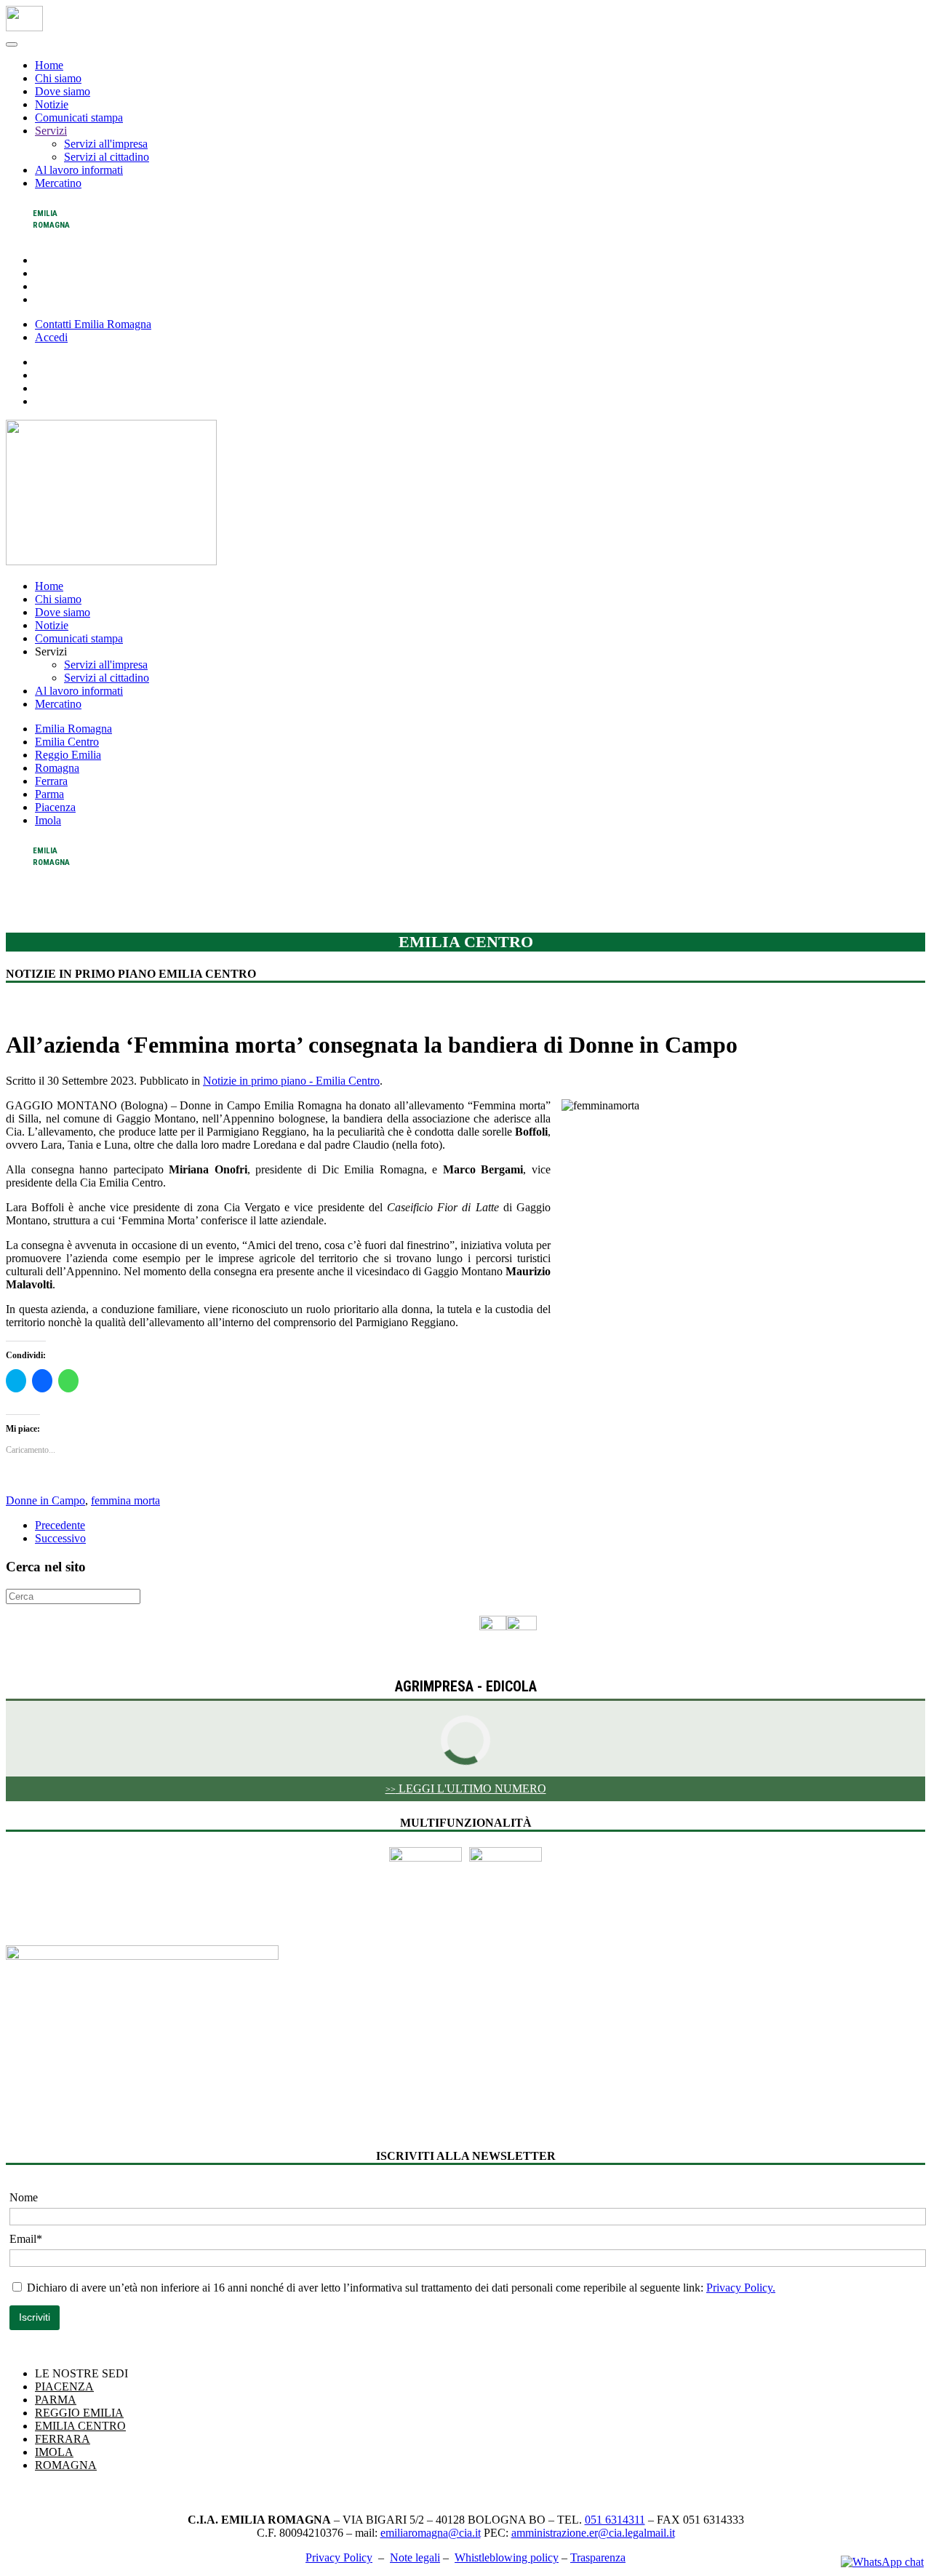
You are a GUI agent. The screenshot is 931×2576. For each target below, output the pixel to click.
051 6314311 (615, 2520)
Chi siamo (58, 78)
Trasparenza (598, 2557)
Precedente (60, 1525)
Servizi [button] (51, 651)
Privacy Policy (339, 2557)
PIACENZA (64, 2386)
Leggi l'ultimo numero (466, 1789)
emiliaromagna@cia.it (431, 2533)
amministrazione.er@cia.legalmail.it (593, 2533)
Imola (48, 820)
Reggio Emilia (68, 755)
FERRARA (63, 2439)
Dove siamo (63, 91)
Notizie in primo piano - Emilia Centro (291, 1081)
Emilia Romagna (73, 729)
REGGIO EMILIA (79, 2413)
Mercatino (58, 183)
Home (49, 65)
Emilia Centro (67, 742)
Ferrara (51, 781)
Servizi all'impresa (106, 144)
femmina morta (125, 1500)
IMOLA (54, 2452)
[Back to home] (24, 27)
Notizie (52, 104)
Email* (26, 2239)
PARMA (56, 2400)
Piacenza (55, 807)
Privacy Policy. (741, 2288)
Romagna (57, 768)
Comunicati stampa (79, 117)
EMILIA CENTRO (80, 2426)
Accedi (51, 337)
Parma (49, 794)
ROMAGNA (66, 2465)
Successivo (60, 1538)
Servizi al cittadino (107, 157)
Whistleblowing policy (507, 2557)
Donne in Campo (45, 1500)
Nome (24, 2197)
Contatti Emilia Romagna (93, 324)
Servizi (51, 131)
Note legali (415, 2557)
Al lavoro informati (79, 170)
